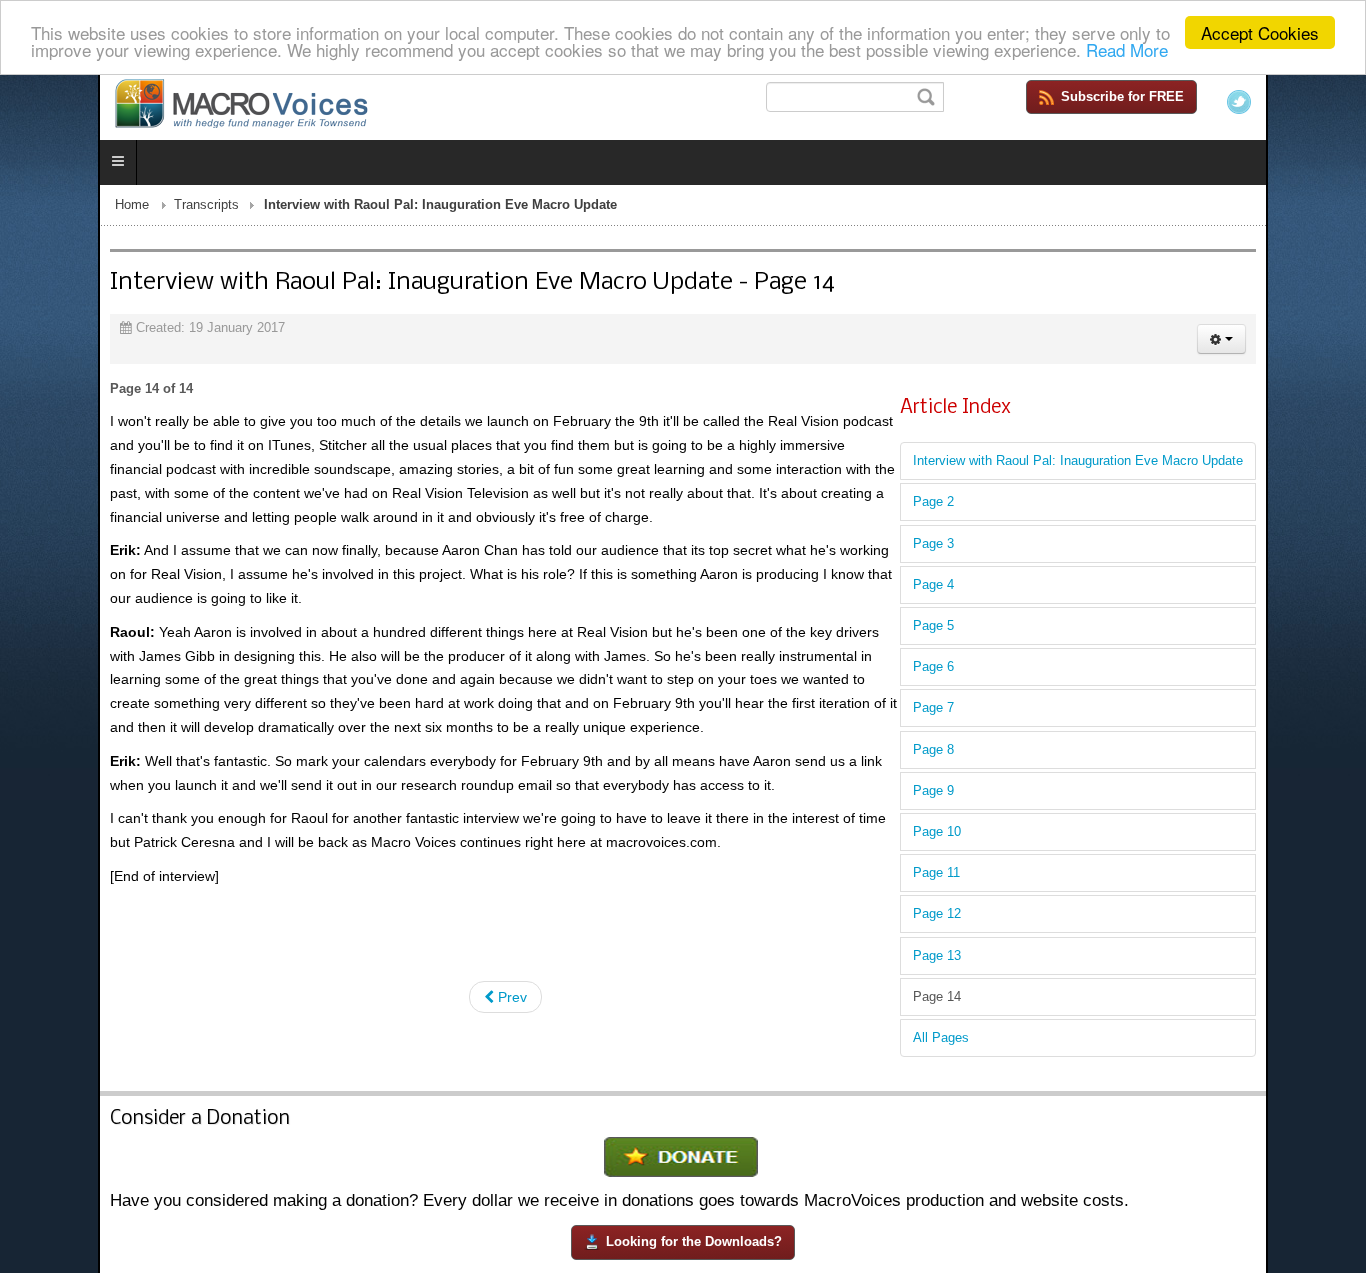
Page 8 (1031, 753)
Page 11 (1034, 877)
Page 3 (1031, 547)
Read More (1127, 50)
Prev (510, 930)
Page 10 (1035, 836)
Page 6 (1031, 671)
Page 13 (1035, 959)
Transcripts (108, 209)
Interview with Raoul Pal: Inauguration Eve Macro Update (1176, 465)
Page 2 (1031, 506)
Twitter (1337, 102)
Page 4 (1031, 589)
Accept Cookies (1260, 32)
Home (34, 209)
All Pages (1039, 1042)
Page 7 (1031, 712)
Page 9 (1031, 795)
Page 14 (1035, 1000)
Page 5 (1031, 630)
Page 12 (1035, 918)
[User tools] (1319, 343)
